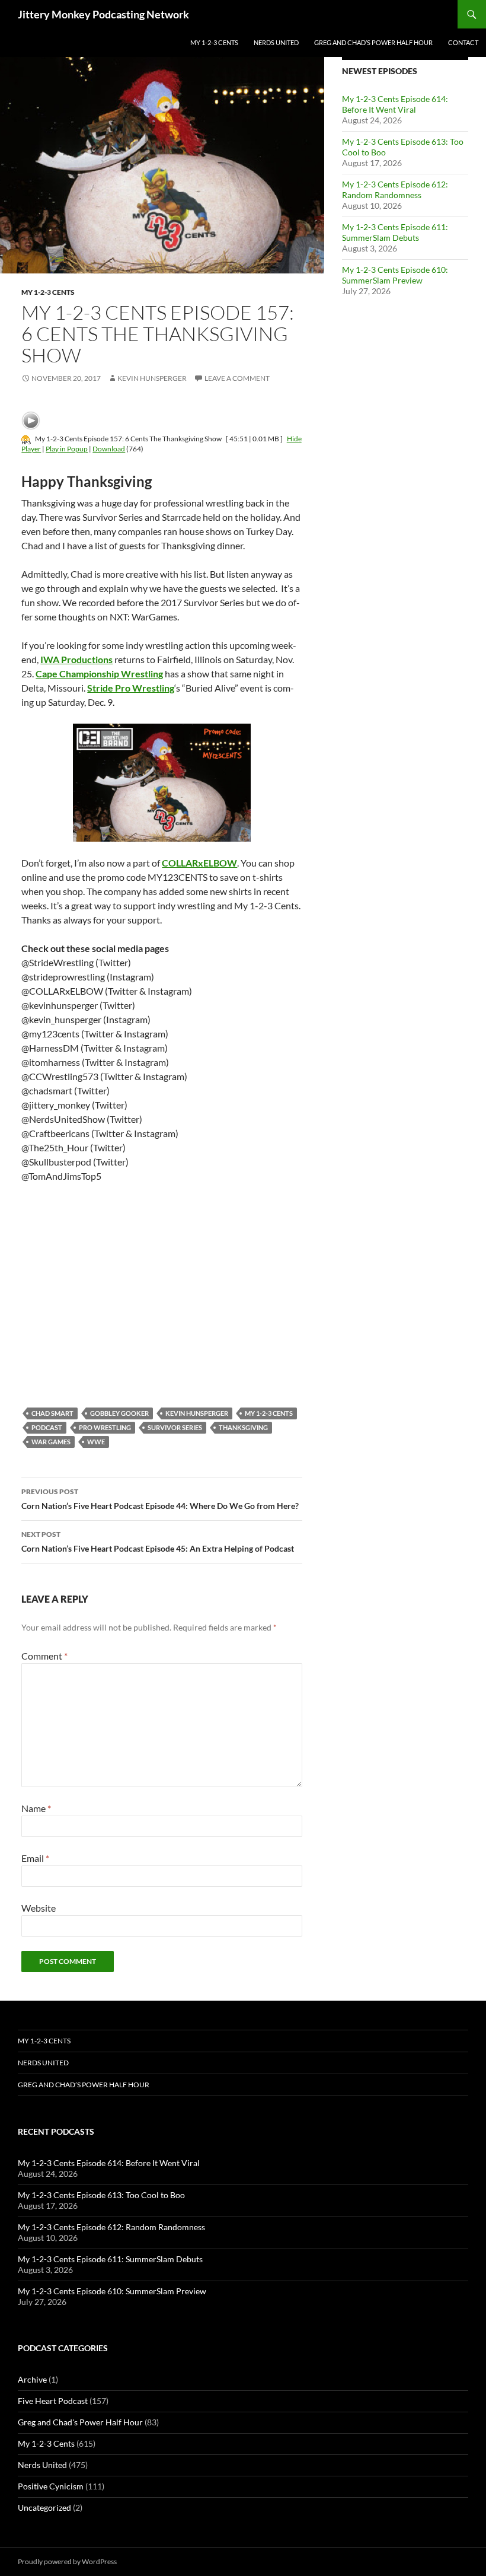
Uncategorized (44, 2507)
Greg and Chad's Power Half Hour (80, 2422)
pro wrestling (105, 1427)
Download (109, 449)
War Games (51, 1442)
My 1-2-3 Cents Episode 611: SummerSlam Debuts (395, 232)
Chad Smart (52, 1413)
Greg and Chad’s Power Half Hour (373, 42)
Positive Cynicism (51, 2486)
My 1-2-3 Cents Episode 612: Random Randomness (395, 190)
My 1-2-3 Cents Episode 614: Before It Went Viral (395, 104)
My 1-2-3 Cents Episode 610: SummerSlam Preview (395, 275)
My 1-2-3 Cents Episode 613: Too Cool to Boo (101, 2195)
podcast (47, 1427)
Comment (44, 1656)
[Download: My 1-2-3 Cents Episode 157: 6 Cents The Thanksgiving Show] (26, 439)
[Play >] (31, 421)
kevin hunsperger (197, 1413)
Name (36, 1808)
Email (35, 1858)
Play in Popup (67, 449)
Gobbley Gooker (119, 1413)
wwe (96, 1442)
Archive (32, 2379)
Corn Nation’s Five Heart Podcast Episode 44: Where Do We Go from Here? (160, 1499)
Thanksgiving (243, 1427)
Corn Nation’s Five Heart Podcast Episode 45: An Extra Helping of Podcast (158, 1542)
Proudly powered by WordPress (67, 2561)
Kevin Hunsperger (152, 378)
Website (39, 1908)
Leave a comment (237, 378)
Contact (463, 42)
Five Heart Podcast (53, 2401)
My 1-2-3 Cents (214, 42)
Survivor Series (175, 1427)
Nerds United (276, 42)
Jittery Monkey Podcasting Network (103, 14)
